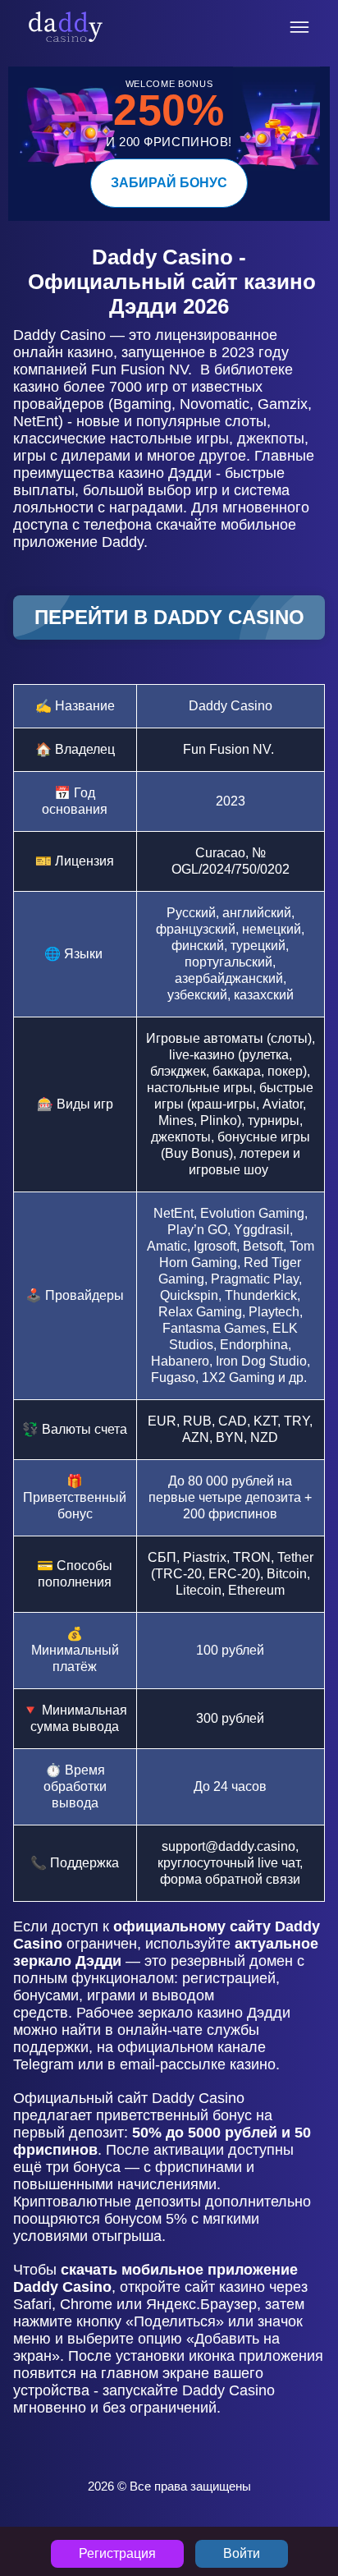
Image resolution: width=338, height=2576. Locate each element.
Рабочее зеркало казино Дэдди (183, 2013)
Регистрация (117, 2553)
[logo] (66, 27)
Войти (242, 2553)
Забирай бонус (169, 183)
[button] (309, 2482)
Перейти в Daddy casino (169, 617)
